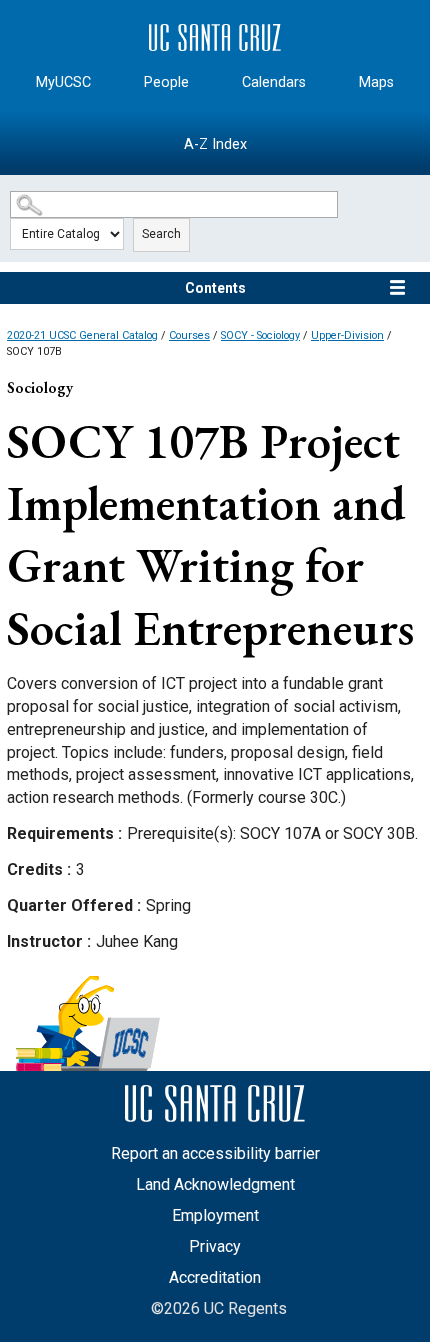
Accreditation (215, 1277)
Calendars (274, 82)
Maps (376, 82)
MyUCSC (63, 82)
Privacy (215, 1246)
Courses (189, 335)
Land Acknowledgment (215, 1184)
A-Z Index (215, 144)
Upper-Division (347, 335)
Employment (215, 1215)
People (166, 82)
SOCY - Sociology (260, 335)
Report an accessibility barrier (215, 1153)
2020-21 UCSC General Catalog (82, 335)
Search (161, 234)
